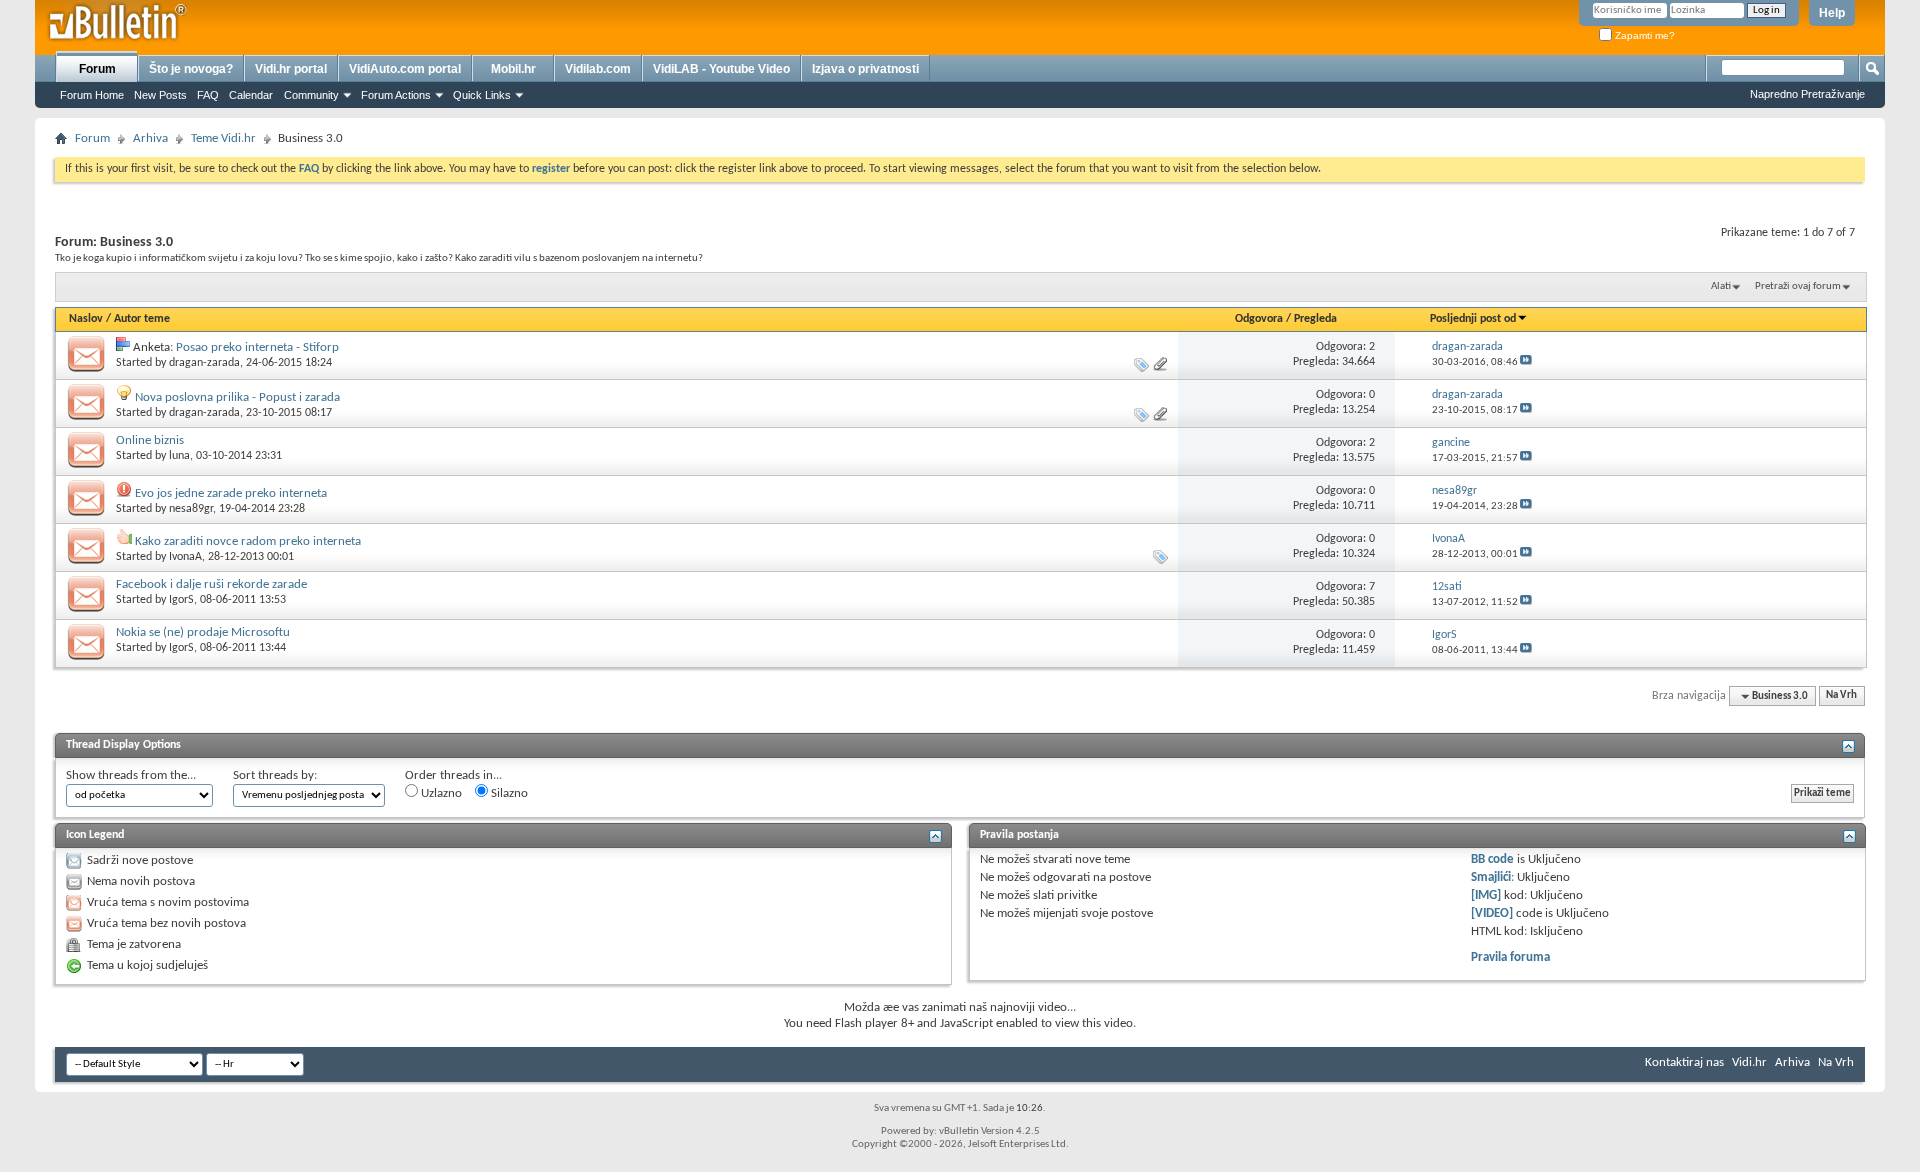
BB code (1492, 859)
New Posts (160, 95)
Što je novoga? (191, 69)
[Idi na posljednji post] (1526, 362)
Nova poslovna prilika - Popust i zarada (237, 397)
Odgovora (1259, 319)
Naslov (86, 319)
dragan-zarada (204, 363)
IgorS (181, 600)
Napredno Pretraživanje (1807, 94)
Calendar (251, 95)
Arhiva (150, 138)
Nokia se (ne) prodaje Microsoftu (203, 632)
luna (179, 456)
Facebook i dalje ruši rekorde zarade (211, 584)
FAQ (208, 95)
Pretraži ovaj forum (1798, 286)
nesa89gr (191, 509)
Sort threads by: (275, 775)
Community (311, 95)
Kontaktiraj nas (1684, 1062)
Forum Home (92, 95)
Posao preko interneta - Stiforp (257, 347)
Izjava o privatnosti (865, 69)
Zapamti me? (1643, 35)
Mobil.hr (513, 69)
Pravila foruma (1510, 957)
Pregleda (1315, 319)
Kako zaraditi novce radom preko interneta (248, 541)
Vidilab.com (598, 69)
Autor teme (142, 319)
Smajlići (1491, 877)
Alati (1721, 286)
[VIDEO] (1492, 913)
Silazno (508, 793)
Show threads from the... (131, 775)
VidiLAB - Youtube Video (721, 69)
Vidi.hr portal (291, 69)
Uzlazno (440, 793)
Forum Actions (396, 95)
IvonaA (185, 557)
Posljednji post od (1473, 319)
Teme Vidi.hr (223, 138)
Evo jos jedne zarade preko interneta (231, 493)
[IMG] (1486, 895)
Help (1832, 13)
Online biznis (150, 440)
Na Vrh (1841, 696)
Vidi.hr (1749, 1062)
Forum (97, 69)
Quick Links (482, 95)
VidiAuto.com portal (405, 69)
